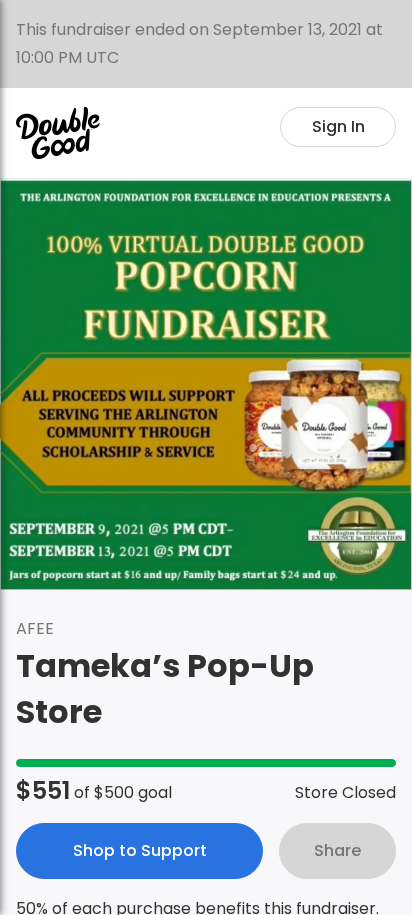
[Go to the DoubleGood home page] (58, 133)
